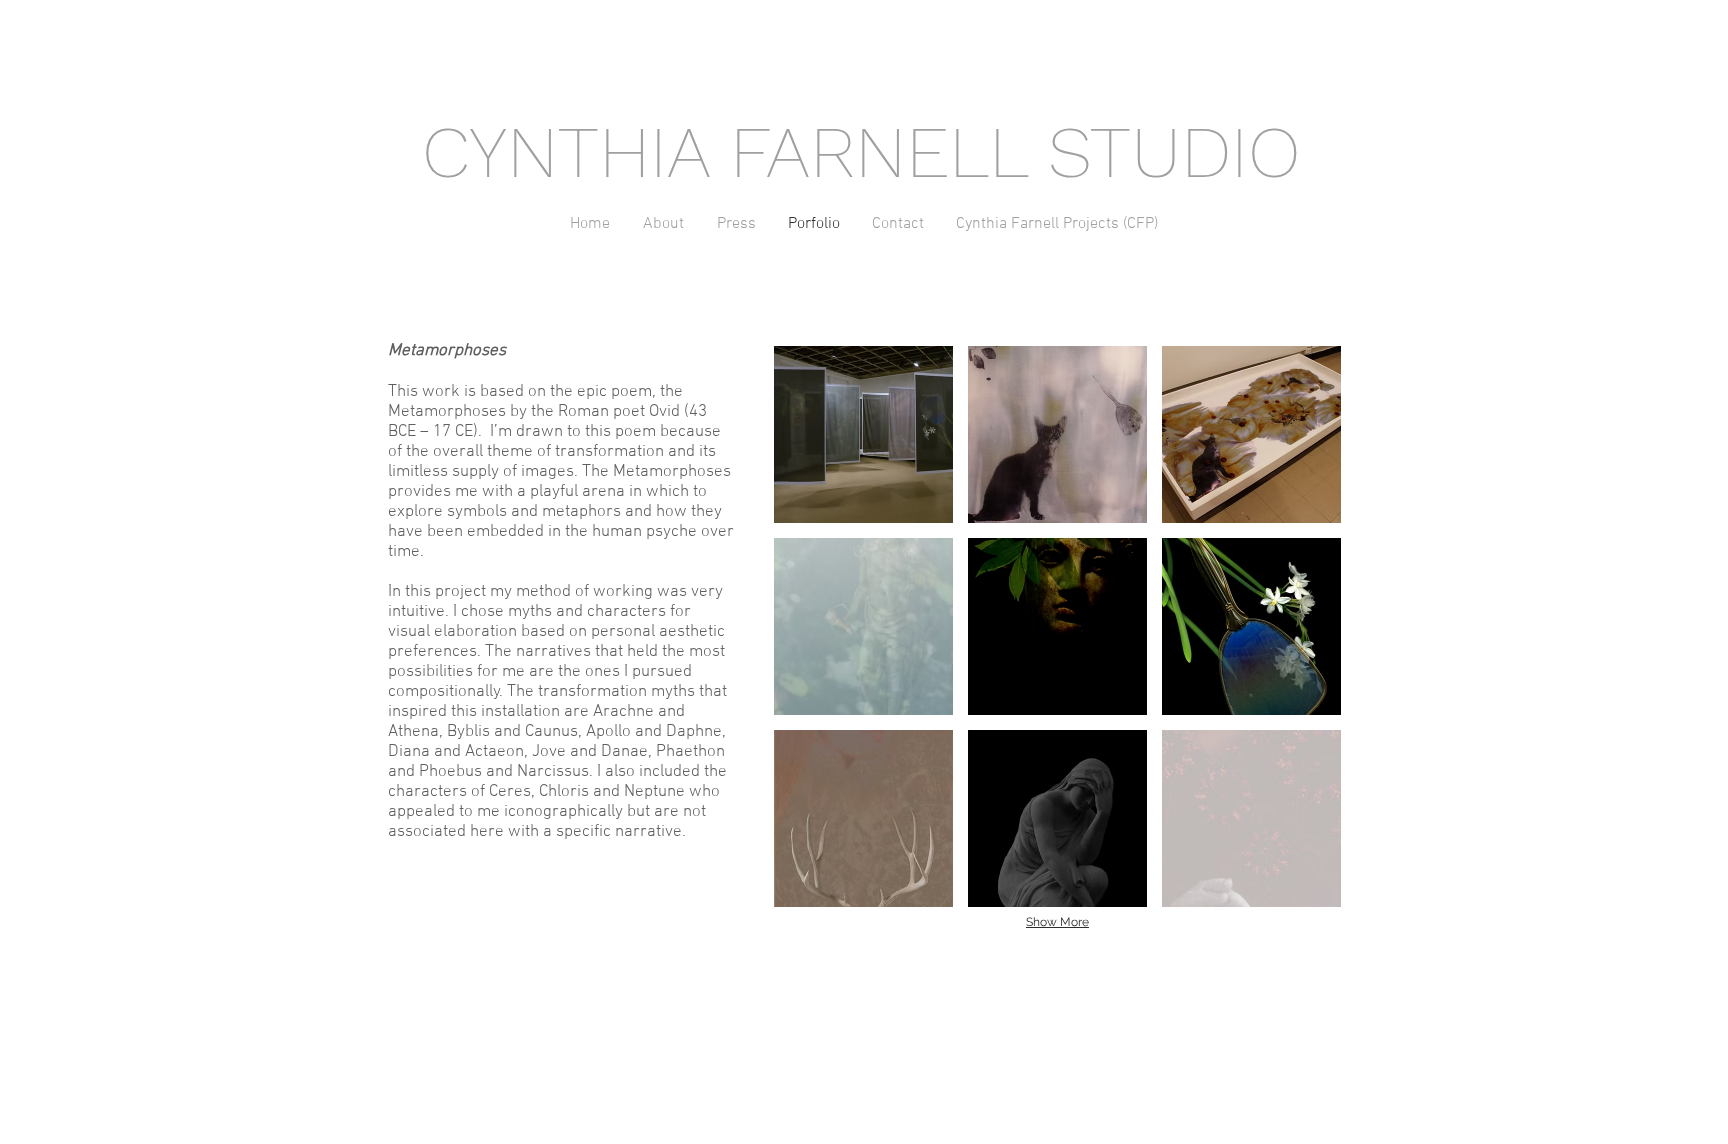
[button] (863, 434)
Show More (1057, 922)
